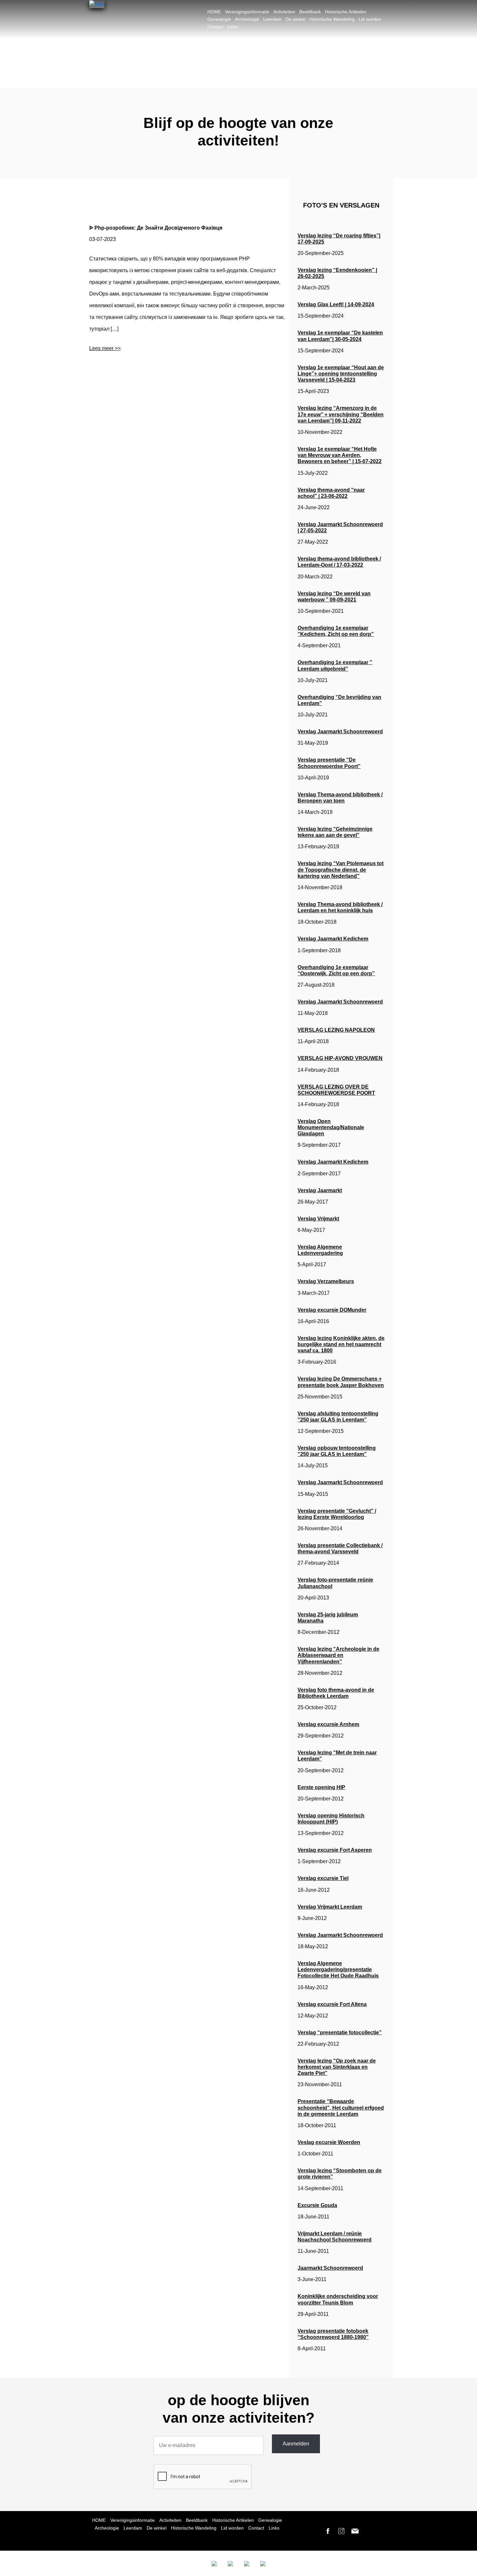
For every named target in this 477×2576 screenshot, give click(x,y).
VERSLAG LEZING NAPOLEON (336, 1030)
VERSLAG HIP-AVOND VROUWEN (340, 1058)
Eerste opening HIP (321, 1787)
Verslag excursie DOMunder (332, 1310)
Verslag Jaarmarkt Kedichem (333, 939)
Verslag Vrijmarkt (318, 1219)
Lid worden (370, 19)
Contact (215, 27)
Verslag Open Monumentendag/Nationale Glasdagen (331, 1127)
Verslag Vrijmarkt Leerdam (330, 1907)
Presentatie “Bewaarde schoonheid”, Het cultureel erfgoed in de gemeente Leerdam (341, 2108)
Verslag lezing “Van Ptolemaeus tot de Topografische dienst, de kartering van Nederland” (341, 870)
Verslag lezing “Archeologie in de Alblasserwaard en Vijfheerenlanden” (338, 1655)
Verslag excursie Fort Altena (332, 2004)
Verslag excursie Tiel (323, 1878)
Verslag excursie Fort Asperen (335, 1850)
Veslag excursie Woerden (329, 2142)
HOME (214, 12)
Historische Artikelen (346, 12)
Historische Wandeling (332, 19)
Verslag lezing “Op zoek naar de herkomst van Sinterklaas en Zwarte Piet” (337, 2067)
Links (232, 27)
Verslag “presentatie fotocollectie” (340, 2033)
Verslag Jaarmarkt (320, 1190)
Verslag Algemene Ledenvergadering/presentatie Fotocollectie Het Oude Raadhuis (338, 1970)
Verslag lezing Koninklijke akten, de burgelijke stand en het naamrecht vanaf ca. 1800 (341, 1344)
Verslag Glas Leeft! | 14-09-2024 (336, 304)
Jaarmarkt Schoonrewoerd (330, 2268)
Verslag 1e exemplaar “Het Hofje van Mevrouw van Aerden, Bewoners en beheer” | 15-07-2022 (340, 455)
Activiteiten (284, 12)
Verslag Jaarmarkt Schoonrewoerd (340, 732)
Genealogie (219, 19)
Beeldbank (310, 12)
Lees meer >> (105, 348)
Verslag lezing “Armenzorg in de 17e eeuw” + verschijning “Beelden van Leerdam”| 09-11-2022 (341, 414)
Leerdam (272, 19)
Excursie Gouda (317, 2205)
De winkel (295, 19)
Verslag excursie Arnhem (328, 1724)
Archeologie (247, 19)
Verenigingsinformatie (247, 12)
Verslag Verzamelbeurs (326, 1281)
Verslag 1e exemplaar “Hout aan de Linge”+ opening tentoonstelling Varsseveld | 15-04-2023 (341, 374)
